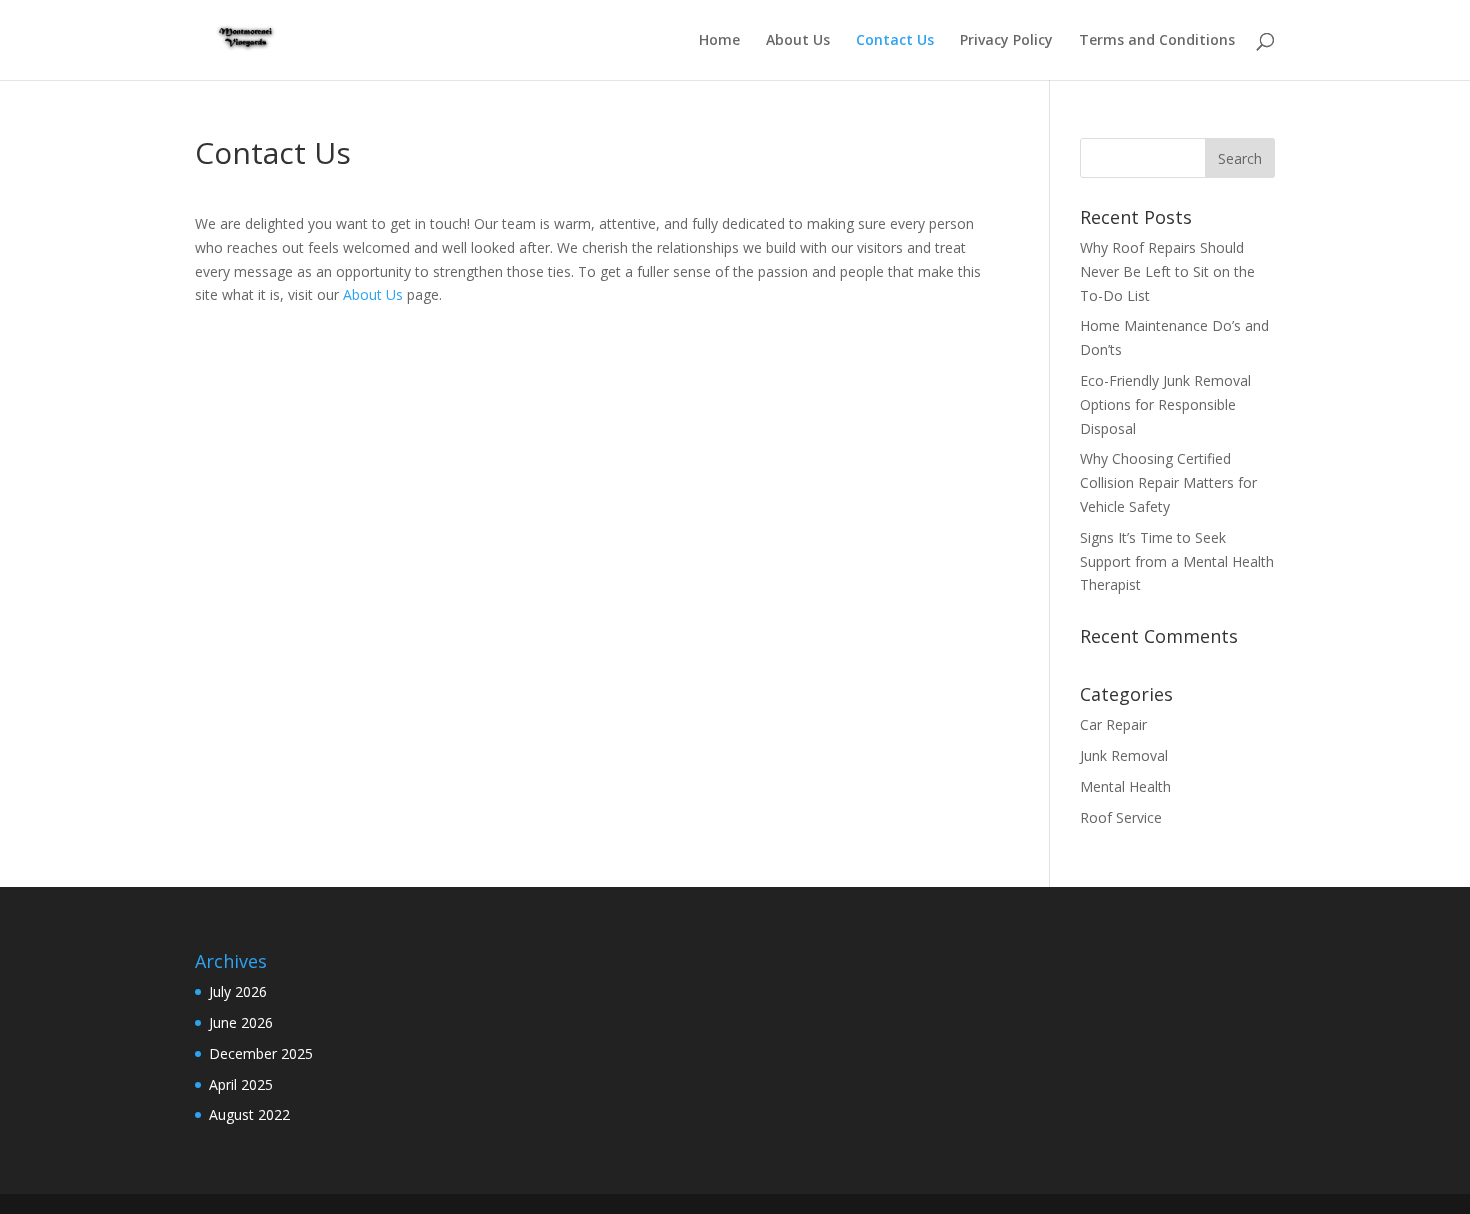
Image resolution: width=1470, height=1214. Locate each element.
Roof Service (1121, 817)
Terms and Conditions (1157, 41)
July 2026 (238, 991)
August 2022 (249, 1114)
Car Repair (1113, 724)
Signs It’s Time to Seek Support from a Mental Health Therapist (1177, 561)
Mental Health (1125, 786)
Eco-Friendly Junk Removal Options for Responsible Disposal (1165, 404)
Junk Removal (1124, 755)
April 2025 (241, 1084)
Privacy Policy (1006, 41)
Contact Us (895, 41)
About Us (798, 41)
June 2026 (241, 1022)
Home (719, 41)
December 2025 (261, 1053)
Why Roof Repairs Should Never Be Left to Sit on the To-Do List (1167, 271)
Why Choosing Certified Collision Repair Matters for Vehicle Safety (1168, 482)
